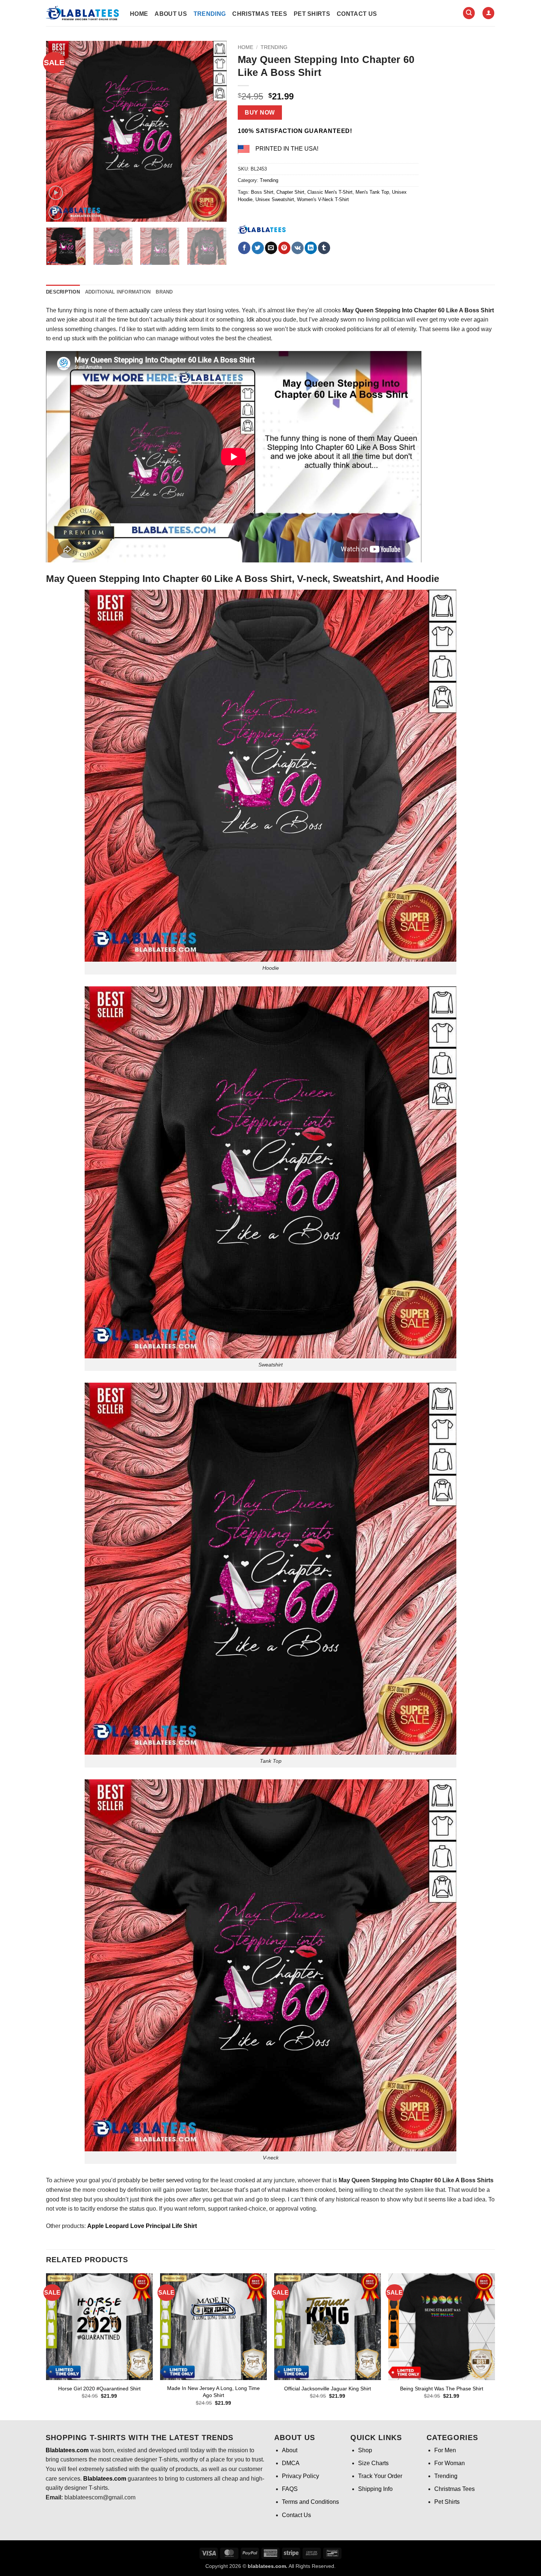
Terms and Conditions (310, 2502)
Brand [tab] (164, 292)
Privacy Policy (300, 2476)
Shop (365, 2450)
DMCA (291, 2463)
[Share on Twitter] (258, 248)
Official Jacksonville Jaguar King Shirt (328, 2389)
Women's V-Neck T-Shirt (323, 199)
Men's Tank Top (372, 192)
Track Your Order (380, 2476)
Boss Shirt (262, 192)
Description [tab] (63, 292)
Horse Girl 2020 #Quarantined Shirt (99, 2389)
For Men (445, 2450)
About (290, 2450)
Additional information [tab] (118, 292)
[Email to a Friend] (271, 248)
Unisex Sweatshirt (275, 199)
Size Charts (373, 2463)
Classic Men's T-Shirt (330, 192)
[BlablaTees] (262, 229)
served (175, 2180)
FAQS (290, 2489)
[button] (469, 13)
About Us (171, 14)
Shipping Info (375, 2489)
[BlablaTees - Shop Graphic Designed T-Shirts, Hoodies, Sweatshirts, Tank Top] (82, 13)
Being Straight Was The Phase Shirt (442, 2389)
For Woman (450, 2463)
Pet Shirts (312, 14)
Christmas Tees (259, 14)
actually (139, 310)
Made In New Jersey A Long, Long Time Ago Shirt (213, 2392)
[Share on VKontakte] (298, 248)
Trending (210, 14)
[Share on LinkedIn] (311, 248)
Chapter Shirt (290, 192)
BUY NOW (260, 113)
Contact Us (357, 14)
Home (139, 14)
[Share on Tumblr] (324, 248)
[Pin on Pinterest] (284, 248)
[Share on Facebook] (244, 248)
